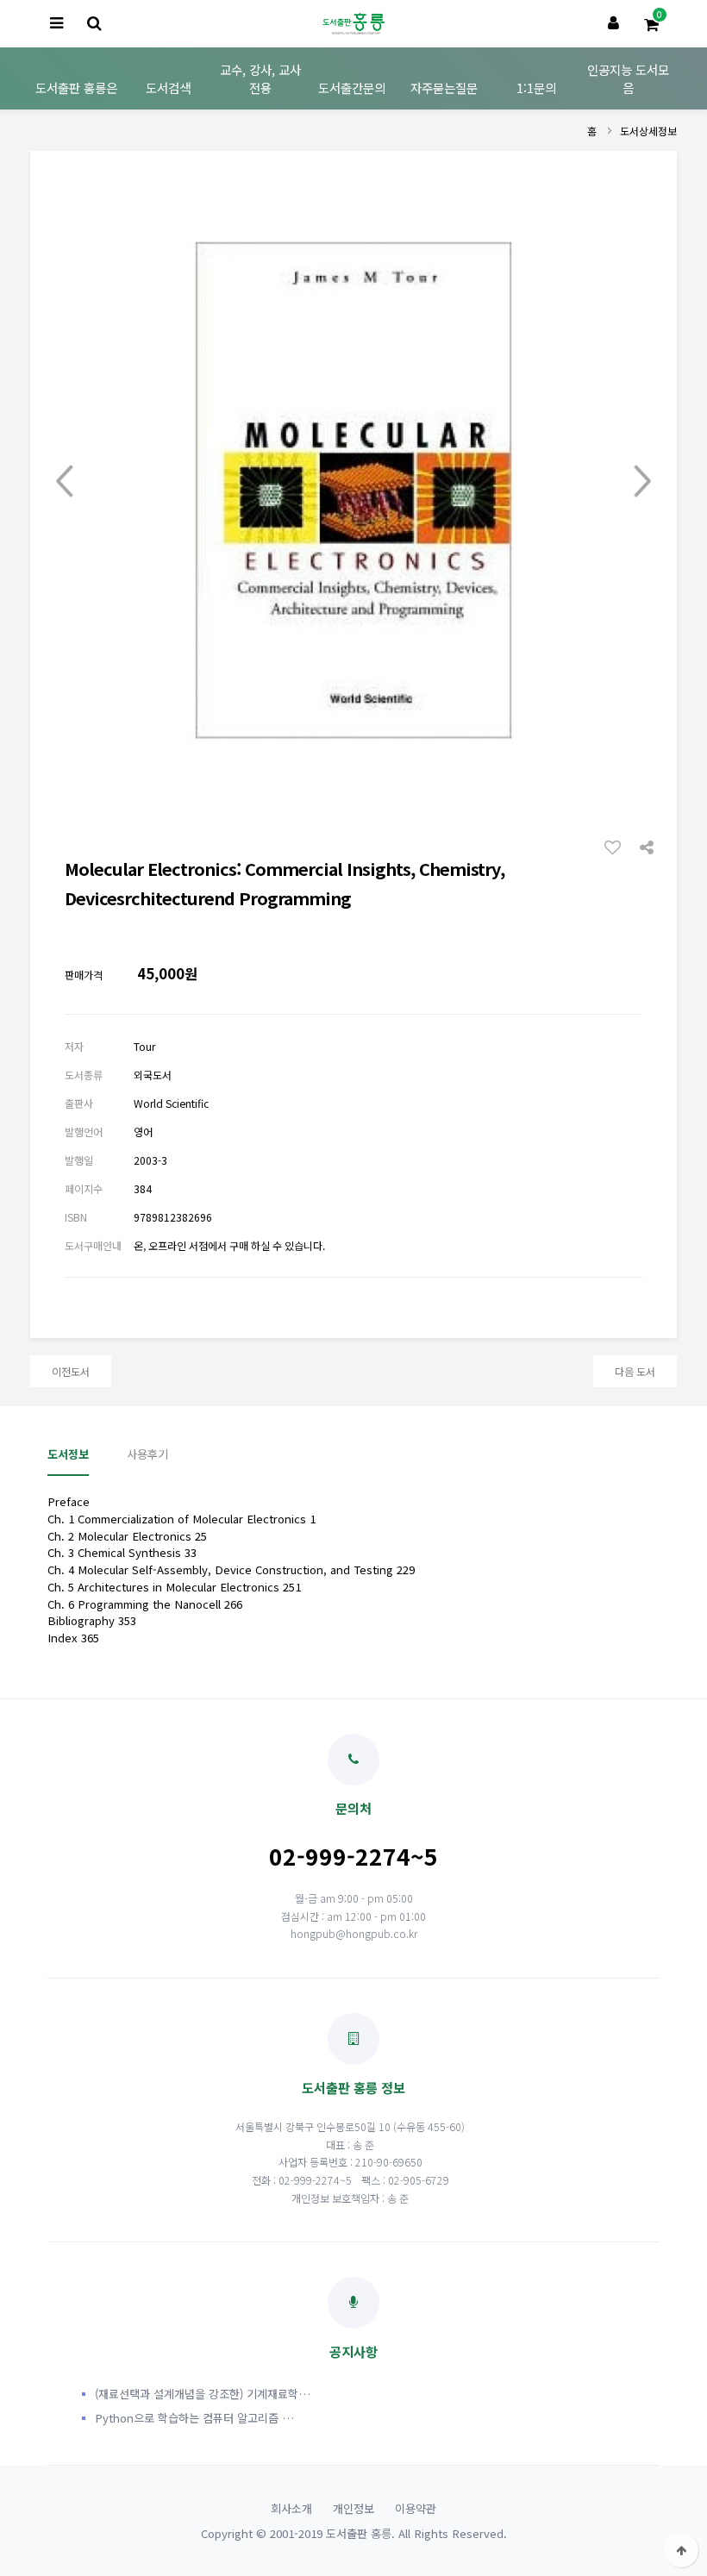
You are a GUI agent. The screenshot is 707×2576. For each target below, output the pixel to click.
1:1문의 (536, 88)
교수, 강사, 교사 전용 (260, 78)
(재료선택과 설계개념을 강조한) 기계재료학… (203, 2394)
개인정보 (353, 2508)
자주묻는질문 (444, 88)
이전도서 (71, 1371)
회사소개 (291, 2508)
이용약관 (416, 2508)
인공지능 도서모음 (628, 78)
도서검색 (168, 88)
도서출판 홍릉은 (76, 88)
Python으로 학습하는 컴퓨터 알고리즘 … (194, 2418)
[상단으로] (681, 2550)
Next (642, 481)
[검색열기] (94, 24)
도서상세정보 (648, 131)
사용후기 (147, 1454)
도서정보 (68, 1454)
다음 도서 (635, 1371)
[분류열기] (56, 24)
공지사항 (353, 2351)
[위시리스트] (617, 847)
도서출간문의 (352, 88)
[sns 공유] (647, 846)
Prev (65, 481)
